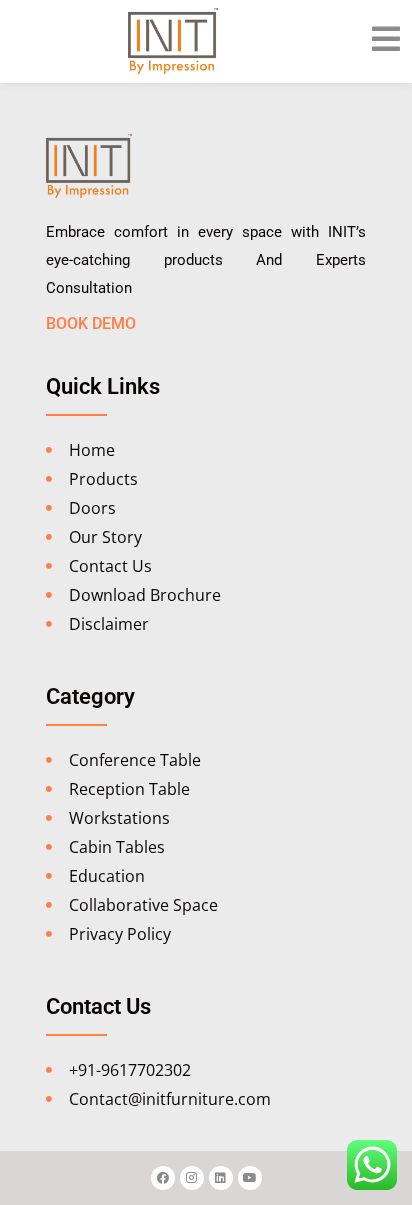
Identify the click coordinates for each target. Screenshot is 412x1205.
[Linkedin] (221, 1178)
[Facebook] (163, 1178)
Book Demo (91, 323)
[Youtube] (250, 1178)
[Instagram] (192, 1178)
